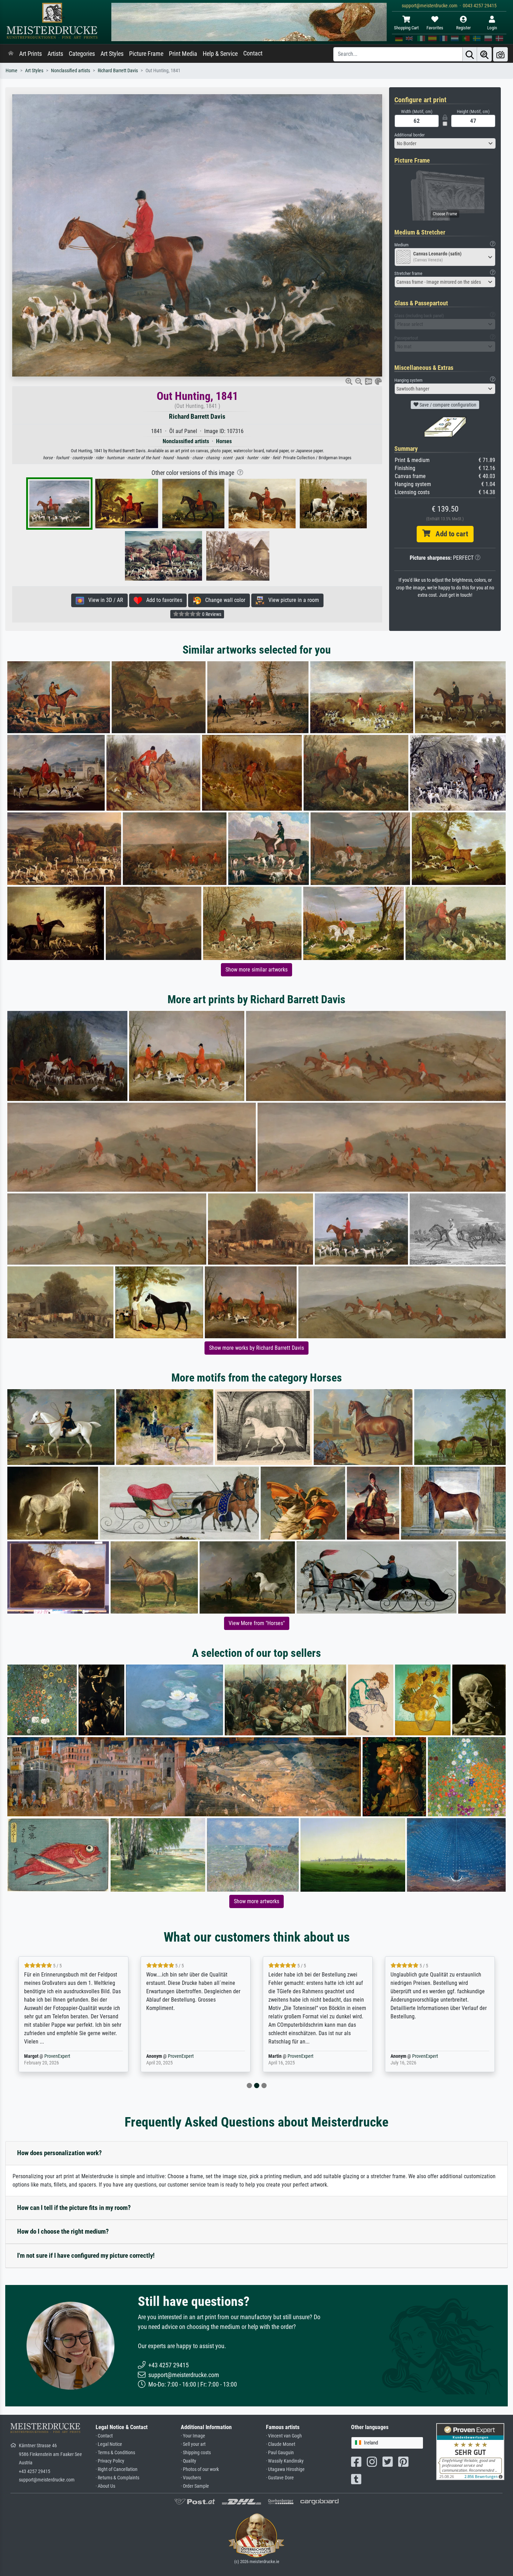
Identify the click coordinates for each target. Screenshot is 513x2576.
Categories (82, 54)
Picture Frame (146, 54)
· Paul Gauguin (280, 2453)
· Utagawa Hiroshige (285, 2469)
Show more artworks (256, 1901)
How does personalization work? (60, 2153)
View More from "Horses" (257, 1623)
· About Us (105, 2486)
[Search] (470, 54)
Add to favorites (162, 600)
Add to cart (449, 534)
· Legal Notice (109, 2444)
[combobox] (445, 143)
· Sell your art (193, 2444)
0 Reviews (211, 614)
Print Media (183, 54)
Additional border (410, 135)
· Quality (188, 2461)
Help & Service (220, 54)
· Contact (104, 2436)
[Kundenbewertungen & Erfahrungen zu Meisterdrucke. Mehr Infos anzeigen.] (470, 2451)
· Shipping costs (196, 2453)
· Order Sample (195, 2486)
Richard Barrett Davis (118, 71)
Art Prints (31, 54)
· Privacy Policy (110, 2461)
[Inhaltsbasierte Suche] (484, 54)
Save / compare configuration (447, 405)
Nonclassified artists (70, 71)
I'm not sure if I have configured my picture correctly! (86, 2255)
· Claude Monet (281, 2444)
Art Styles (112, 54)
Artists (55, 54)
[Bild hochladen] (500, 54)
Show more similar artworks (256, 970)
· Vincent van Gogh (284, 2436)
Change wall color (223, 600)
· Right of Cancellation (117, 2469)
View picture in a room (292, 600)
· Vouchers (191, 2478)
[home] (11, 54)
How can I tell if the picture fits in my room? (74, 2208)
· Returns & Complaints (117, 2478)
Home (12, 71)
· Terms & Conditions (115, 2453)
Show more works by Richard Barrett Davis (256, 1348)
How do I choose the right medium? (63, 2231)
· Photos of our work (200, 2469)
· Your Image (193, 2436)
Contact (253, 53)
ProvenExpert (59, 2056)
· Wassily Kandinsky (285, 2461)
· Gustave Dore (280, 2478)
